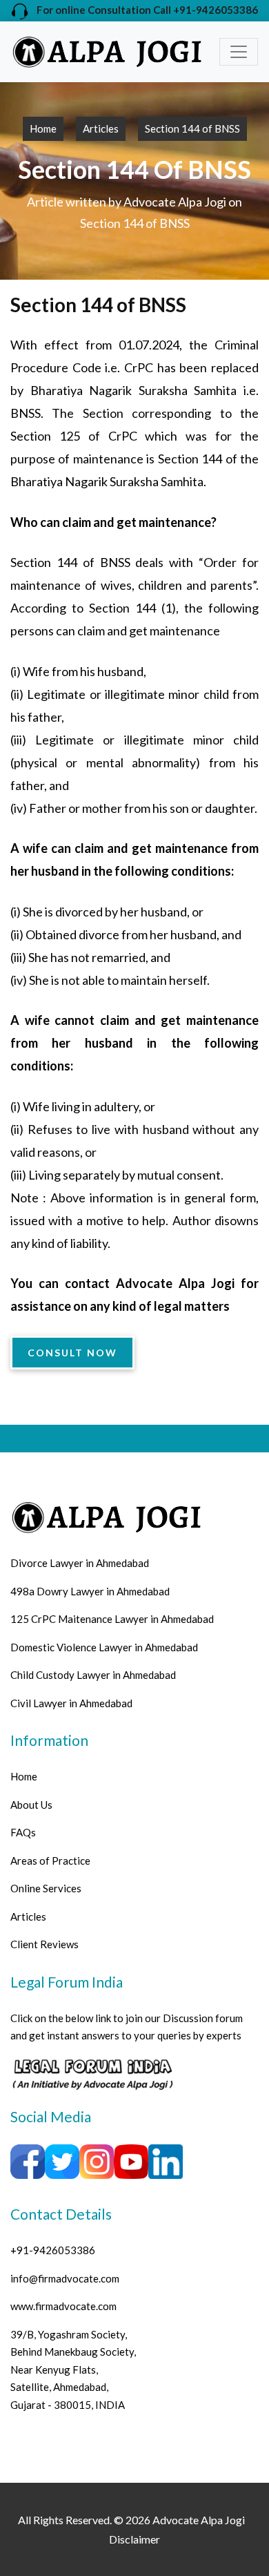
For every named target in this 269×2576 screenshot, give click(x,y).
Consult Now (72, 1353)
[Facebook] (92, 2073)
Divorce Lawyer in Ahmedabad (80, 1563)
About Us (31, 1805)
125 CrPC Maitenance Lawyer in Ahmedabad (112, 1619)
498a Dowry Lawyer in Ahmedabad (90, 1591)
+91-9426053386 (53, 2250)
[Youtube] (131, 2160)
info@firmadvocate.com (65, 2278)
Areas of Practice (50, 1861)
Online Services (46, 1888)
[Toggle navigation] (239, 52)
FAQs (23, 1832)
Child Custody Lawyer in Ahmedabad (93, 1675)
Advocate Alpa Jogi (199, 2520)
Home (43, 128)
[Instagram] (97, 2160)
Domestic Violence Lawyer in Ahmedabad (104, 1647)
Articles (101, 128)
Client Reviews (44, 1944)
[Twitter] (62, 2160)
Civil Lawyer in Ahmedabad (71, 1703)
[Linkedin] (166, 2160)
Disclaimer (134, 2539)
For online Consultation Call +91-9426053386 (143, 10)
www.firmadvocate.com (63, 2306)
